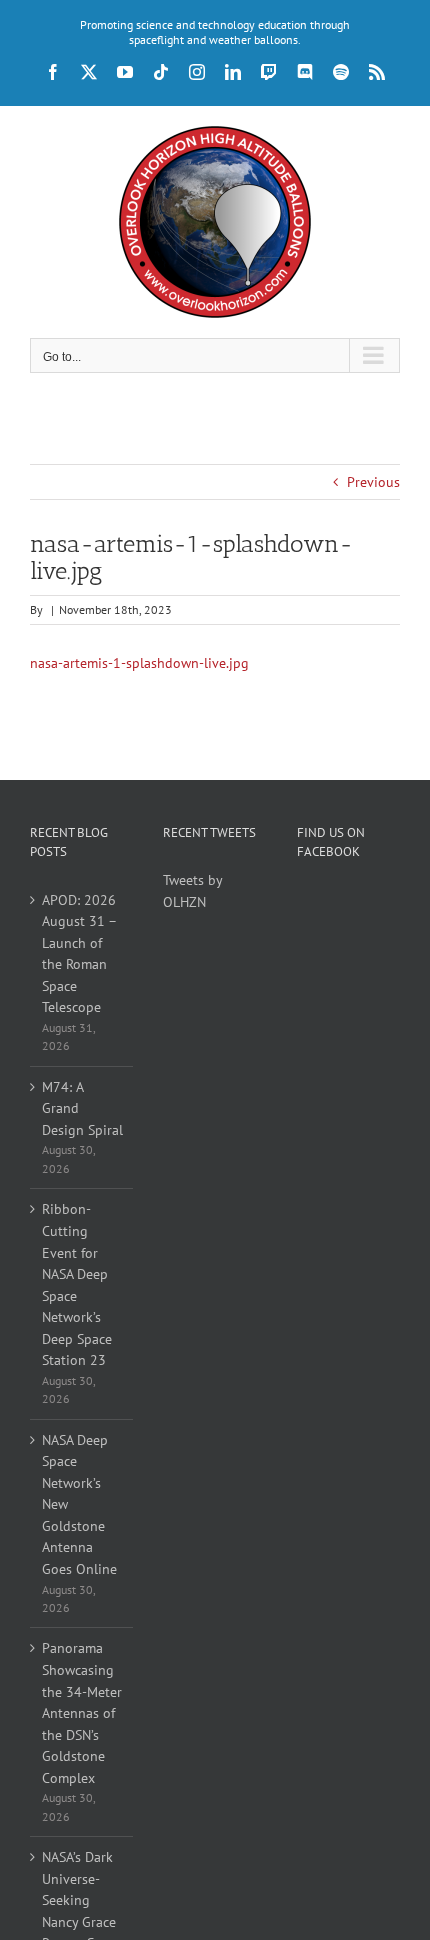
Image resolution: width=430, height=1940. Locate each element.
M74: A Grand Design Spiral (82, 1108)
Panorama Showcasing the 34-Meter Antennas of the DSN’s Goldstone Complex (82, 1712)
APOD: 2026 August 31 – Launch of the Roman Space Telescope (79, 954)
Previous (373, 482)
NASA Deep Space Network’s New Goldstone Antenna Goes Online (79, 1504)
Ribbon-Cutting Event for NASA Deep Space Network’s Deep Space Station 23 (77, 1284)
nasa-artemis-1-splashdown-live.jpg (139, 663)
